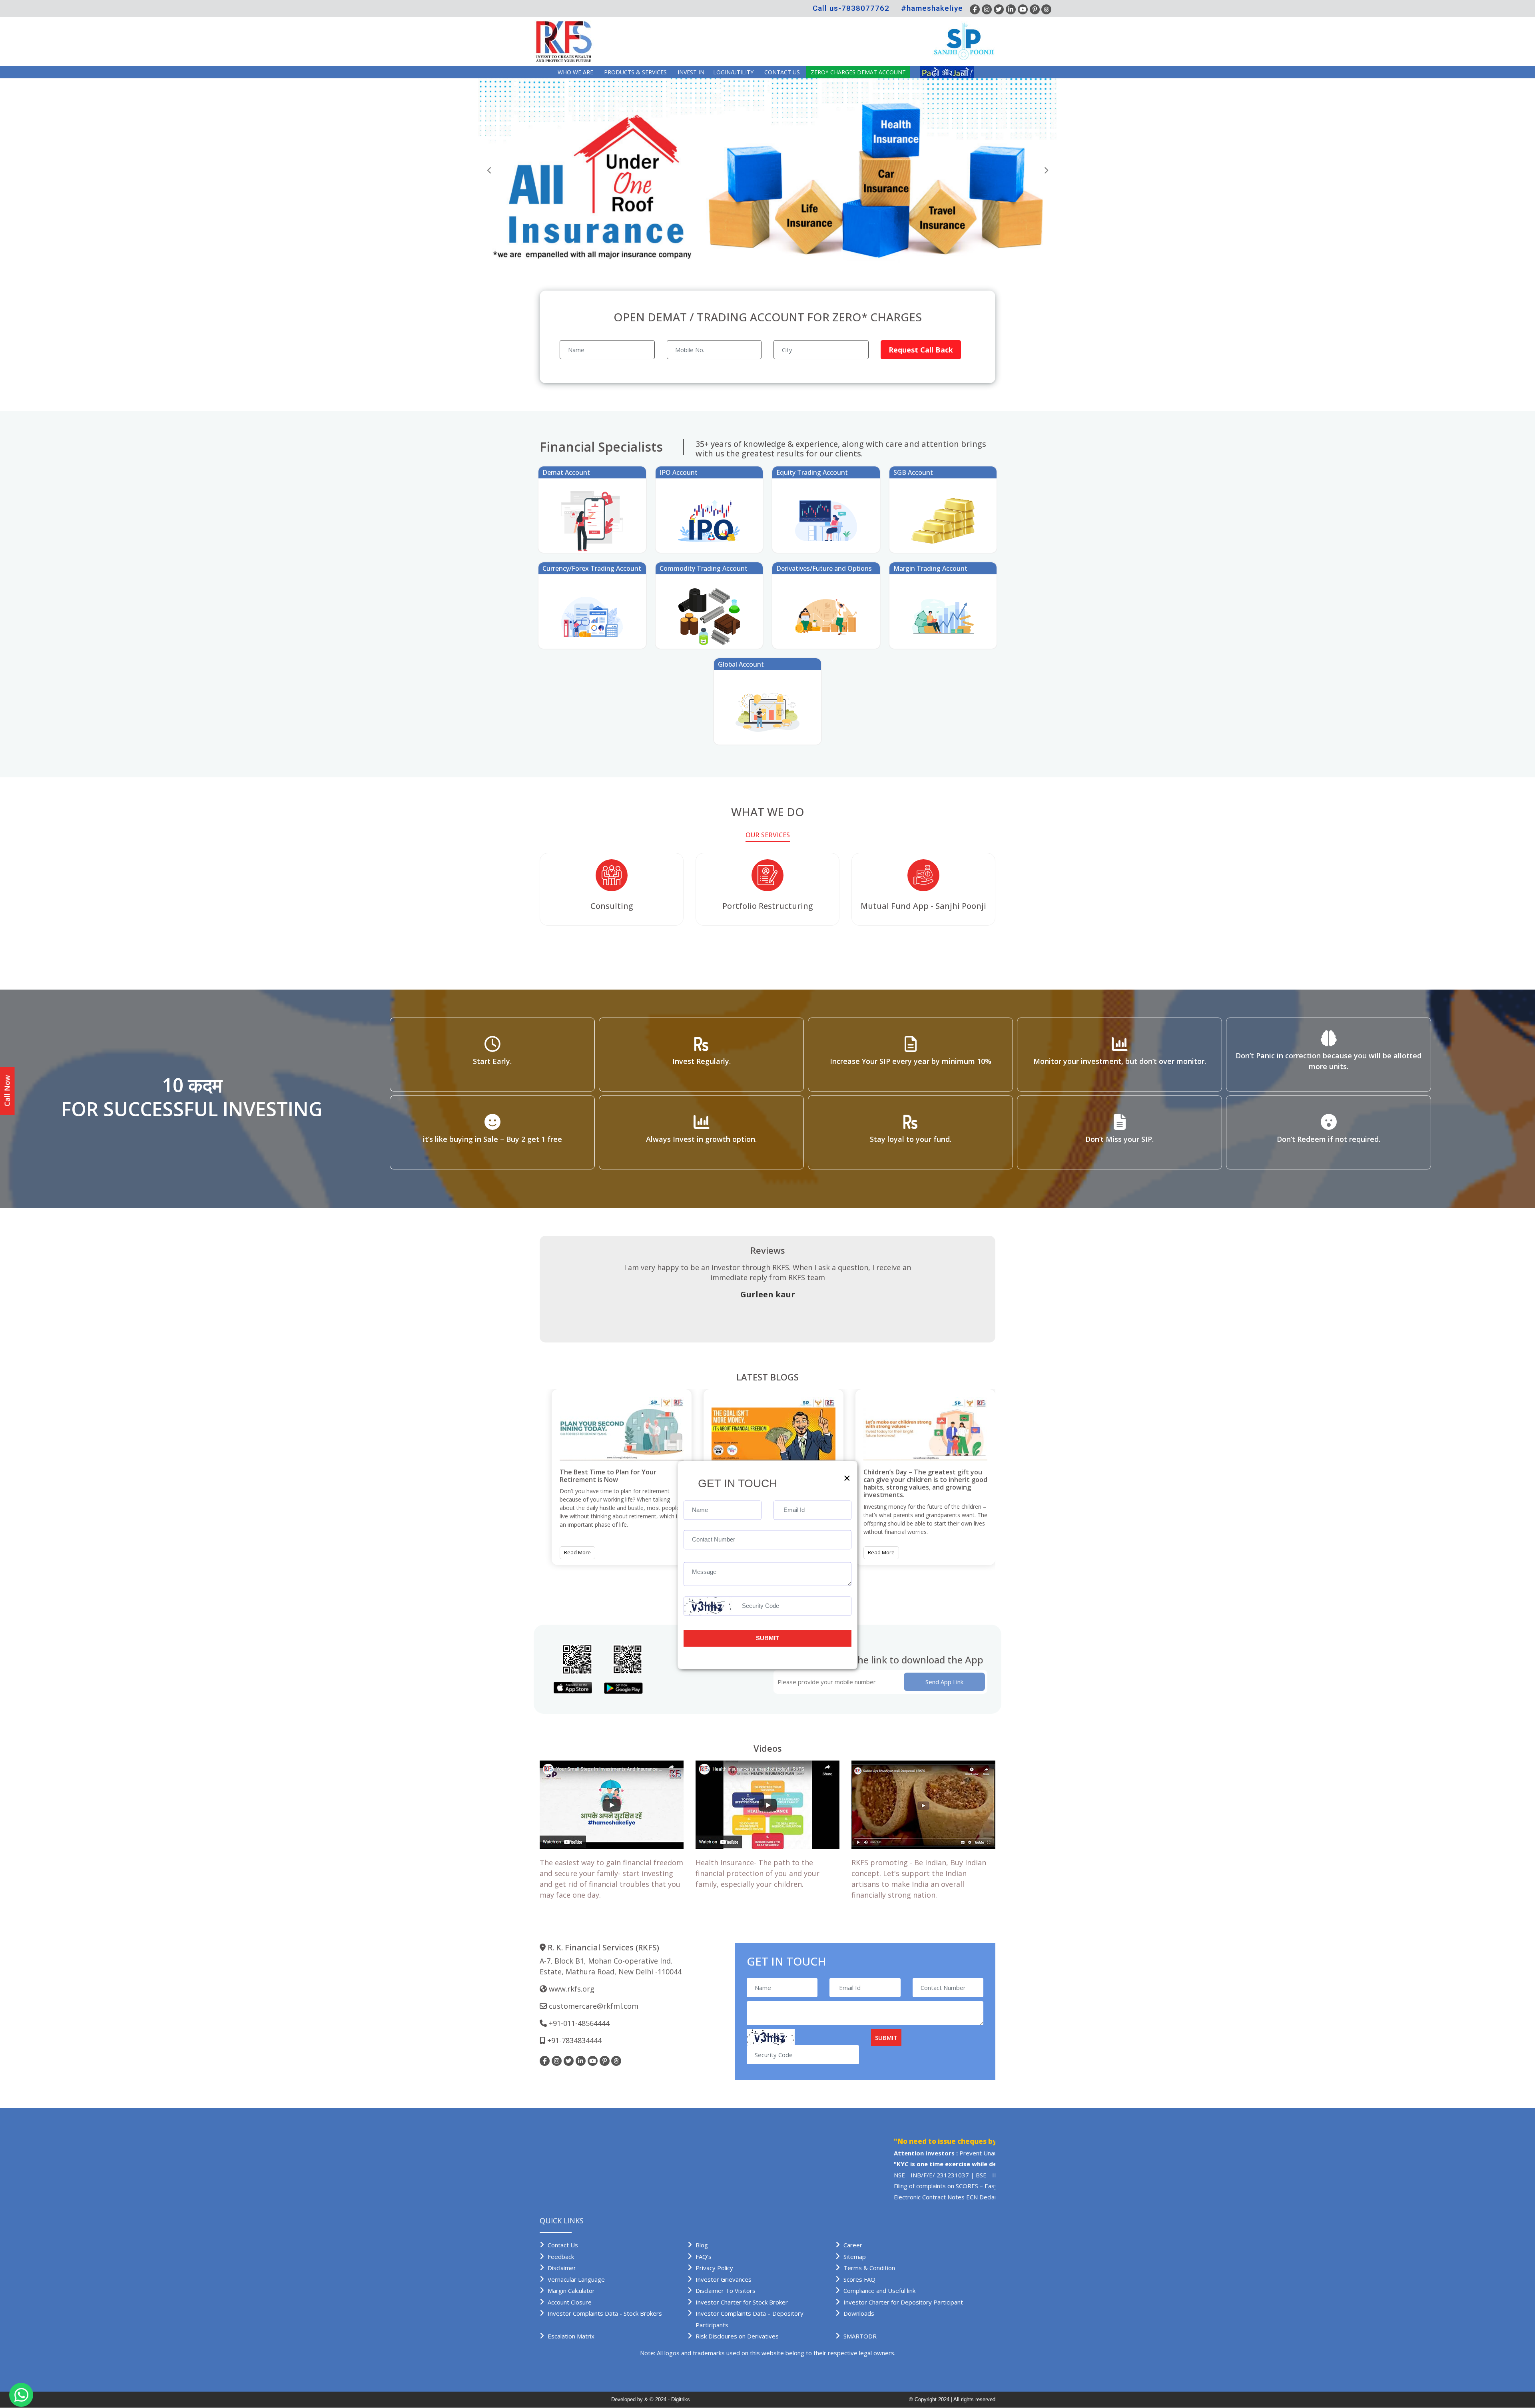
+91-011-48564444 (579, 2023)
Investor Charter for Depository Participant (903, 2302)
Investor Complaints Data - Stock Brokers (605, 2313)
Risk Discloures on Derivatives (737, 2336)
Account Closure (570, 2302)
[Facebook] (975, 9)
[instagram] (987, 9)
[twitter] (999, 9)
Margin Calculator (571, 2290)
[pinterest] (1035, 9)
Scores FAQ (859, 2279)
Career (853, 2245)
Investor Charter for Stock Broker (742, 2302)
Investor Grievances (724, 2279)
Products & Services (635, 72)
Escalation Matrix (571, 2336)
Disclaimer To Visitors (726, 2290)
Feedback (561, 2257)
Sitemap (855, 2257)
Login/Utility (733, 72)
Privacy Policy (714, 2268)
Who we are (575, 72)
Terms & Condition (869, 2268)
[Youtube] (1023, 9)
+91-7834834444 (574, 2040)
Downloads (859, 2313)
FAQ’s (704, 2257)
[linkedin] (1011, 9)
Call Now (7, 1091)
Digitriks (681, 2399)
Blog (702, 2245)
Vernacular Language (576, 2279)
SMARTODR (860, 2336)
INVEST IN (691, 72)
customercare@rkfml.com (594, 2006)
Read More (577, 1552)
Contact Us (782, 72)
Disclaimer (562, 2268)
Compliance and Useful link (879, 2290)
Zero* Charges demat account (858, 72)
